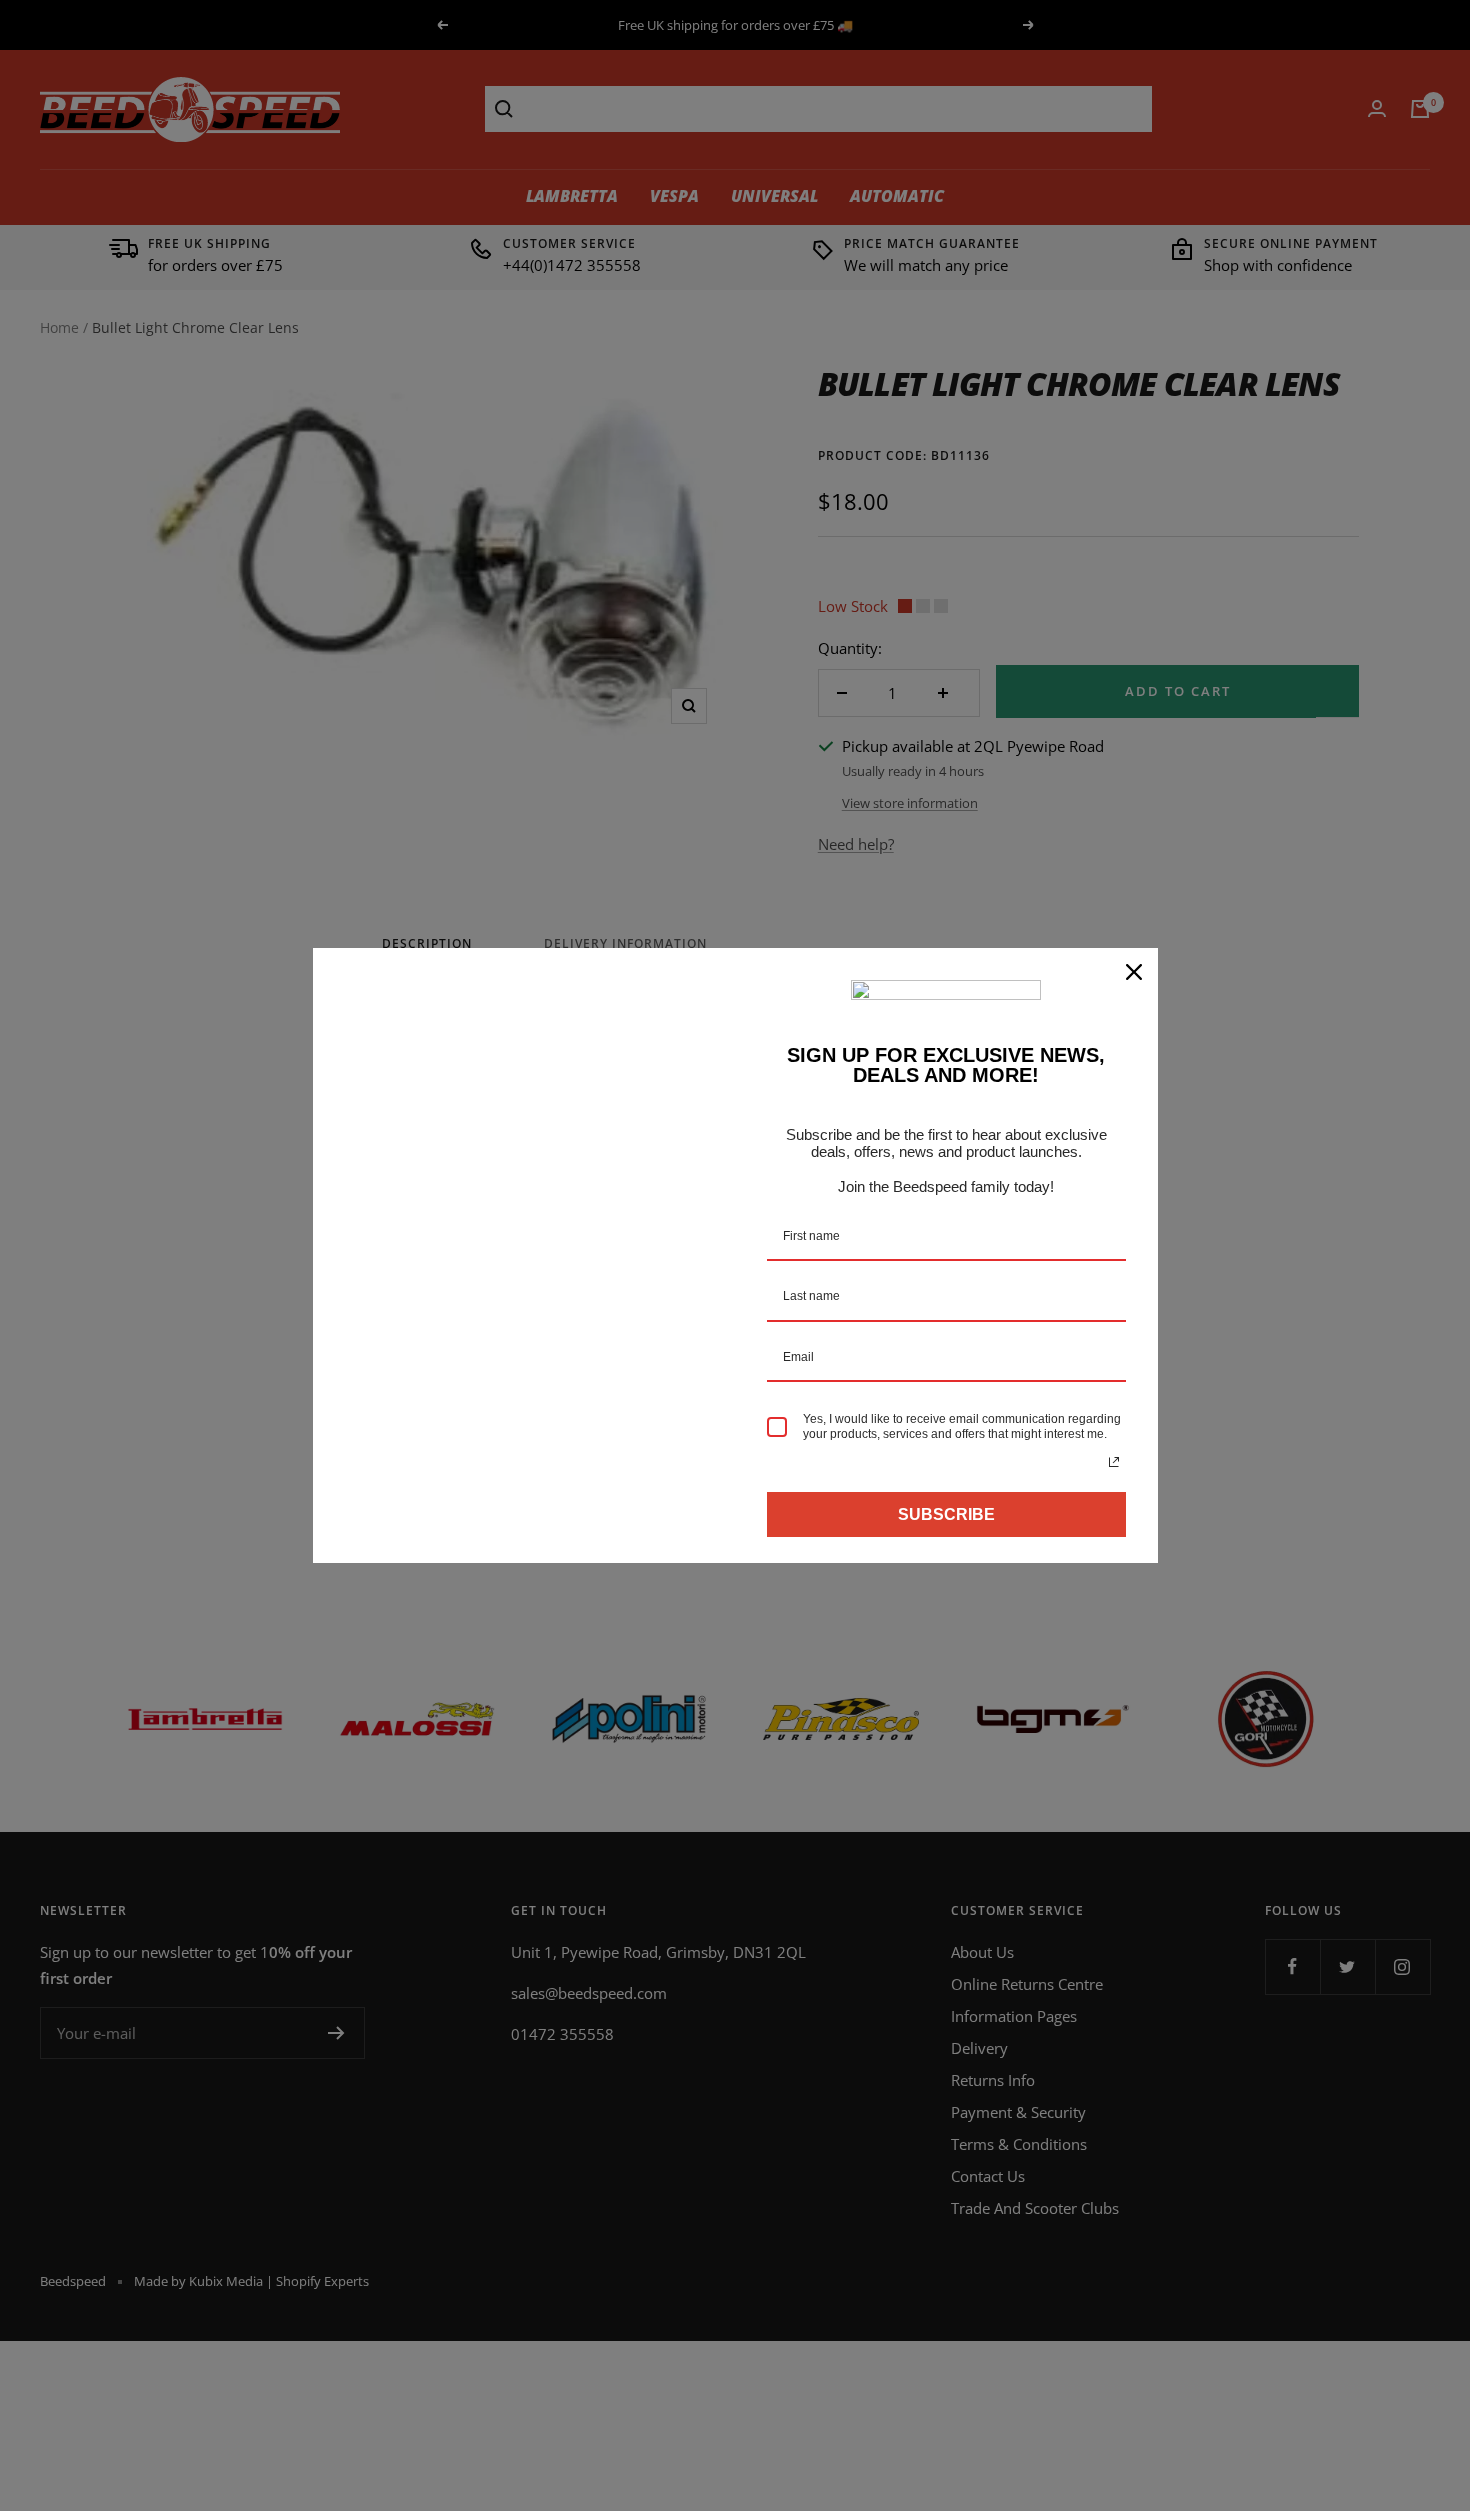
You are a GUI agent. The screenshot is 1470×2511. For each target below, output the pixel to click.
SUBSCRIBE (946, 1514)
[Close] (1134, 972)
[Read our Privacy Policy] (1114, 1462)
